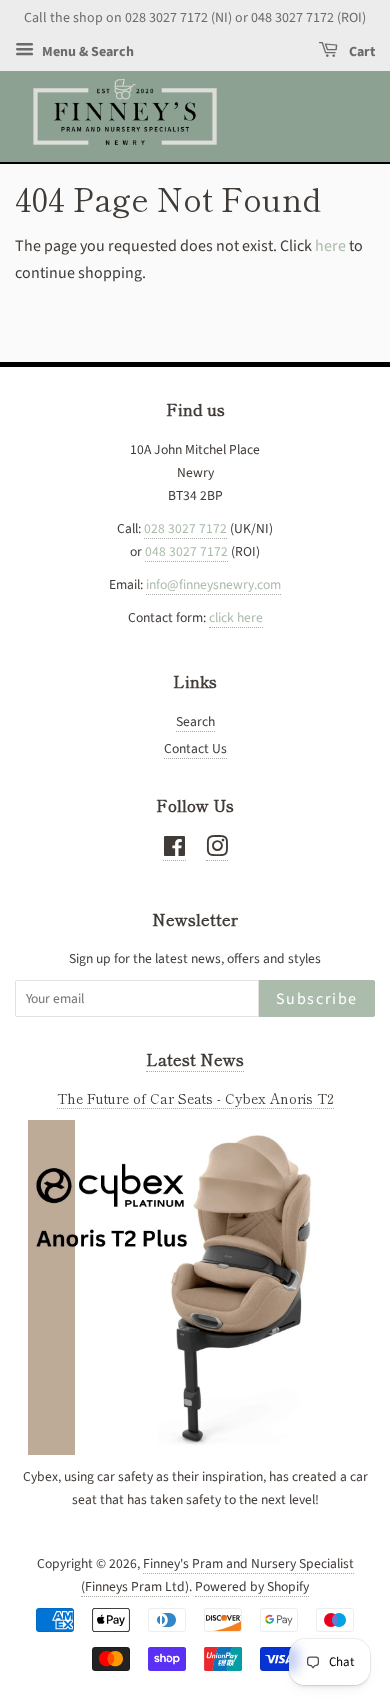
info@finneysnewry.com (213, 584)
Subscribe (317, 999)
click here (236, 617)
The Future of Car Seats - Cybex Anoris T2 (195, 1098)
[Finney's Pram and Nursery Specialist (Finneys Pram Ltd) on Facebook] (174, 851)
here (330, 246)
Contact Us (195, 748)
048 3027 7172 (186, 551)
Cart (360, 52)
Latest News (195, 1059)
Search (195, 721)
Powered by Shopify (252, 1586)
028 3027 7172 (185, 528)
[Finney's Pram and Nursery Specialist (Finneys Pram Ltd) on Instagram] (217, 851)
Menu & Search (86, 52)
